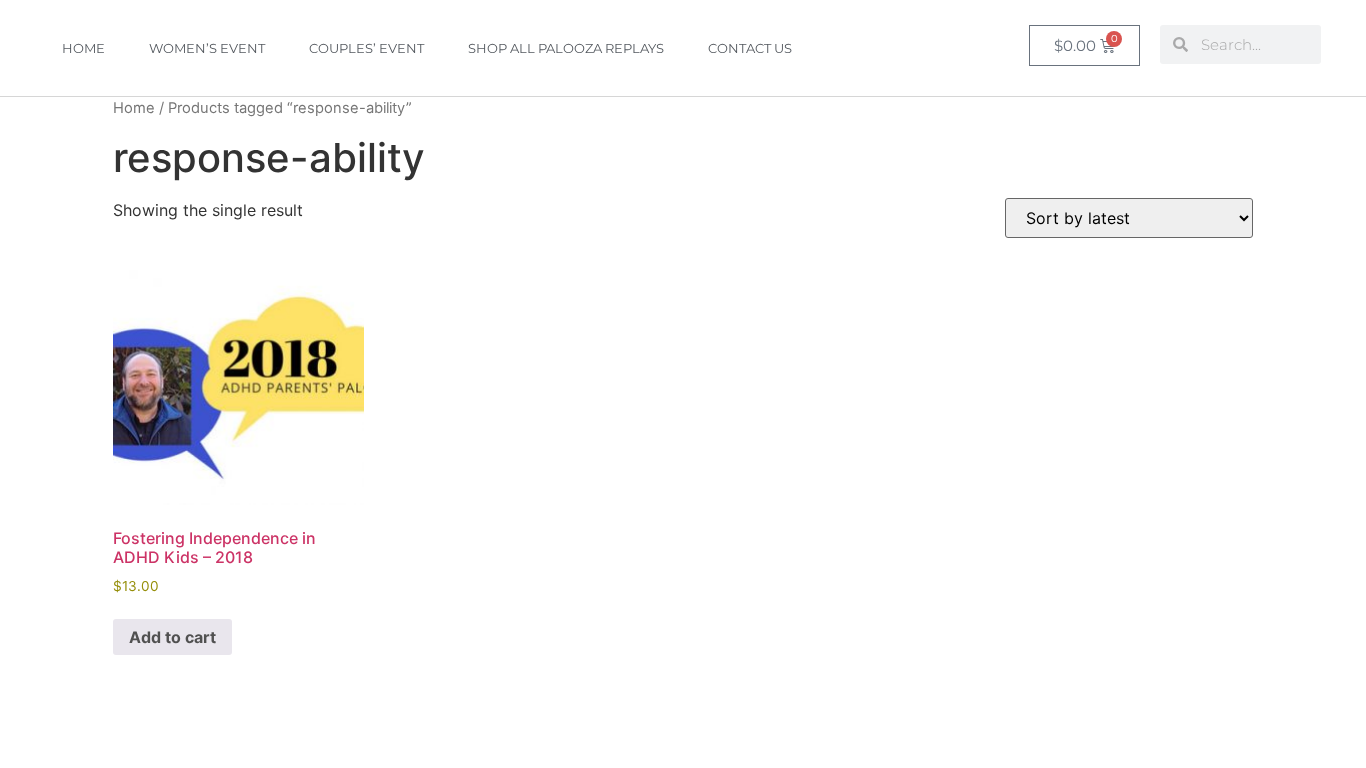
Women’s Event (207, 48)
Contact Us (750, 48)
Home (83, 48)
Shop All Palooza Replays (566, 48)
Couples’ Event (366, 48)
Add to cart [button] (172, 637)
